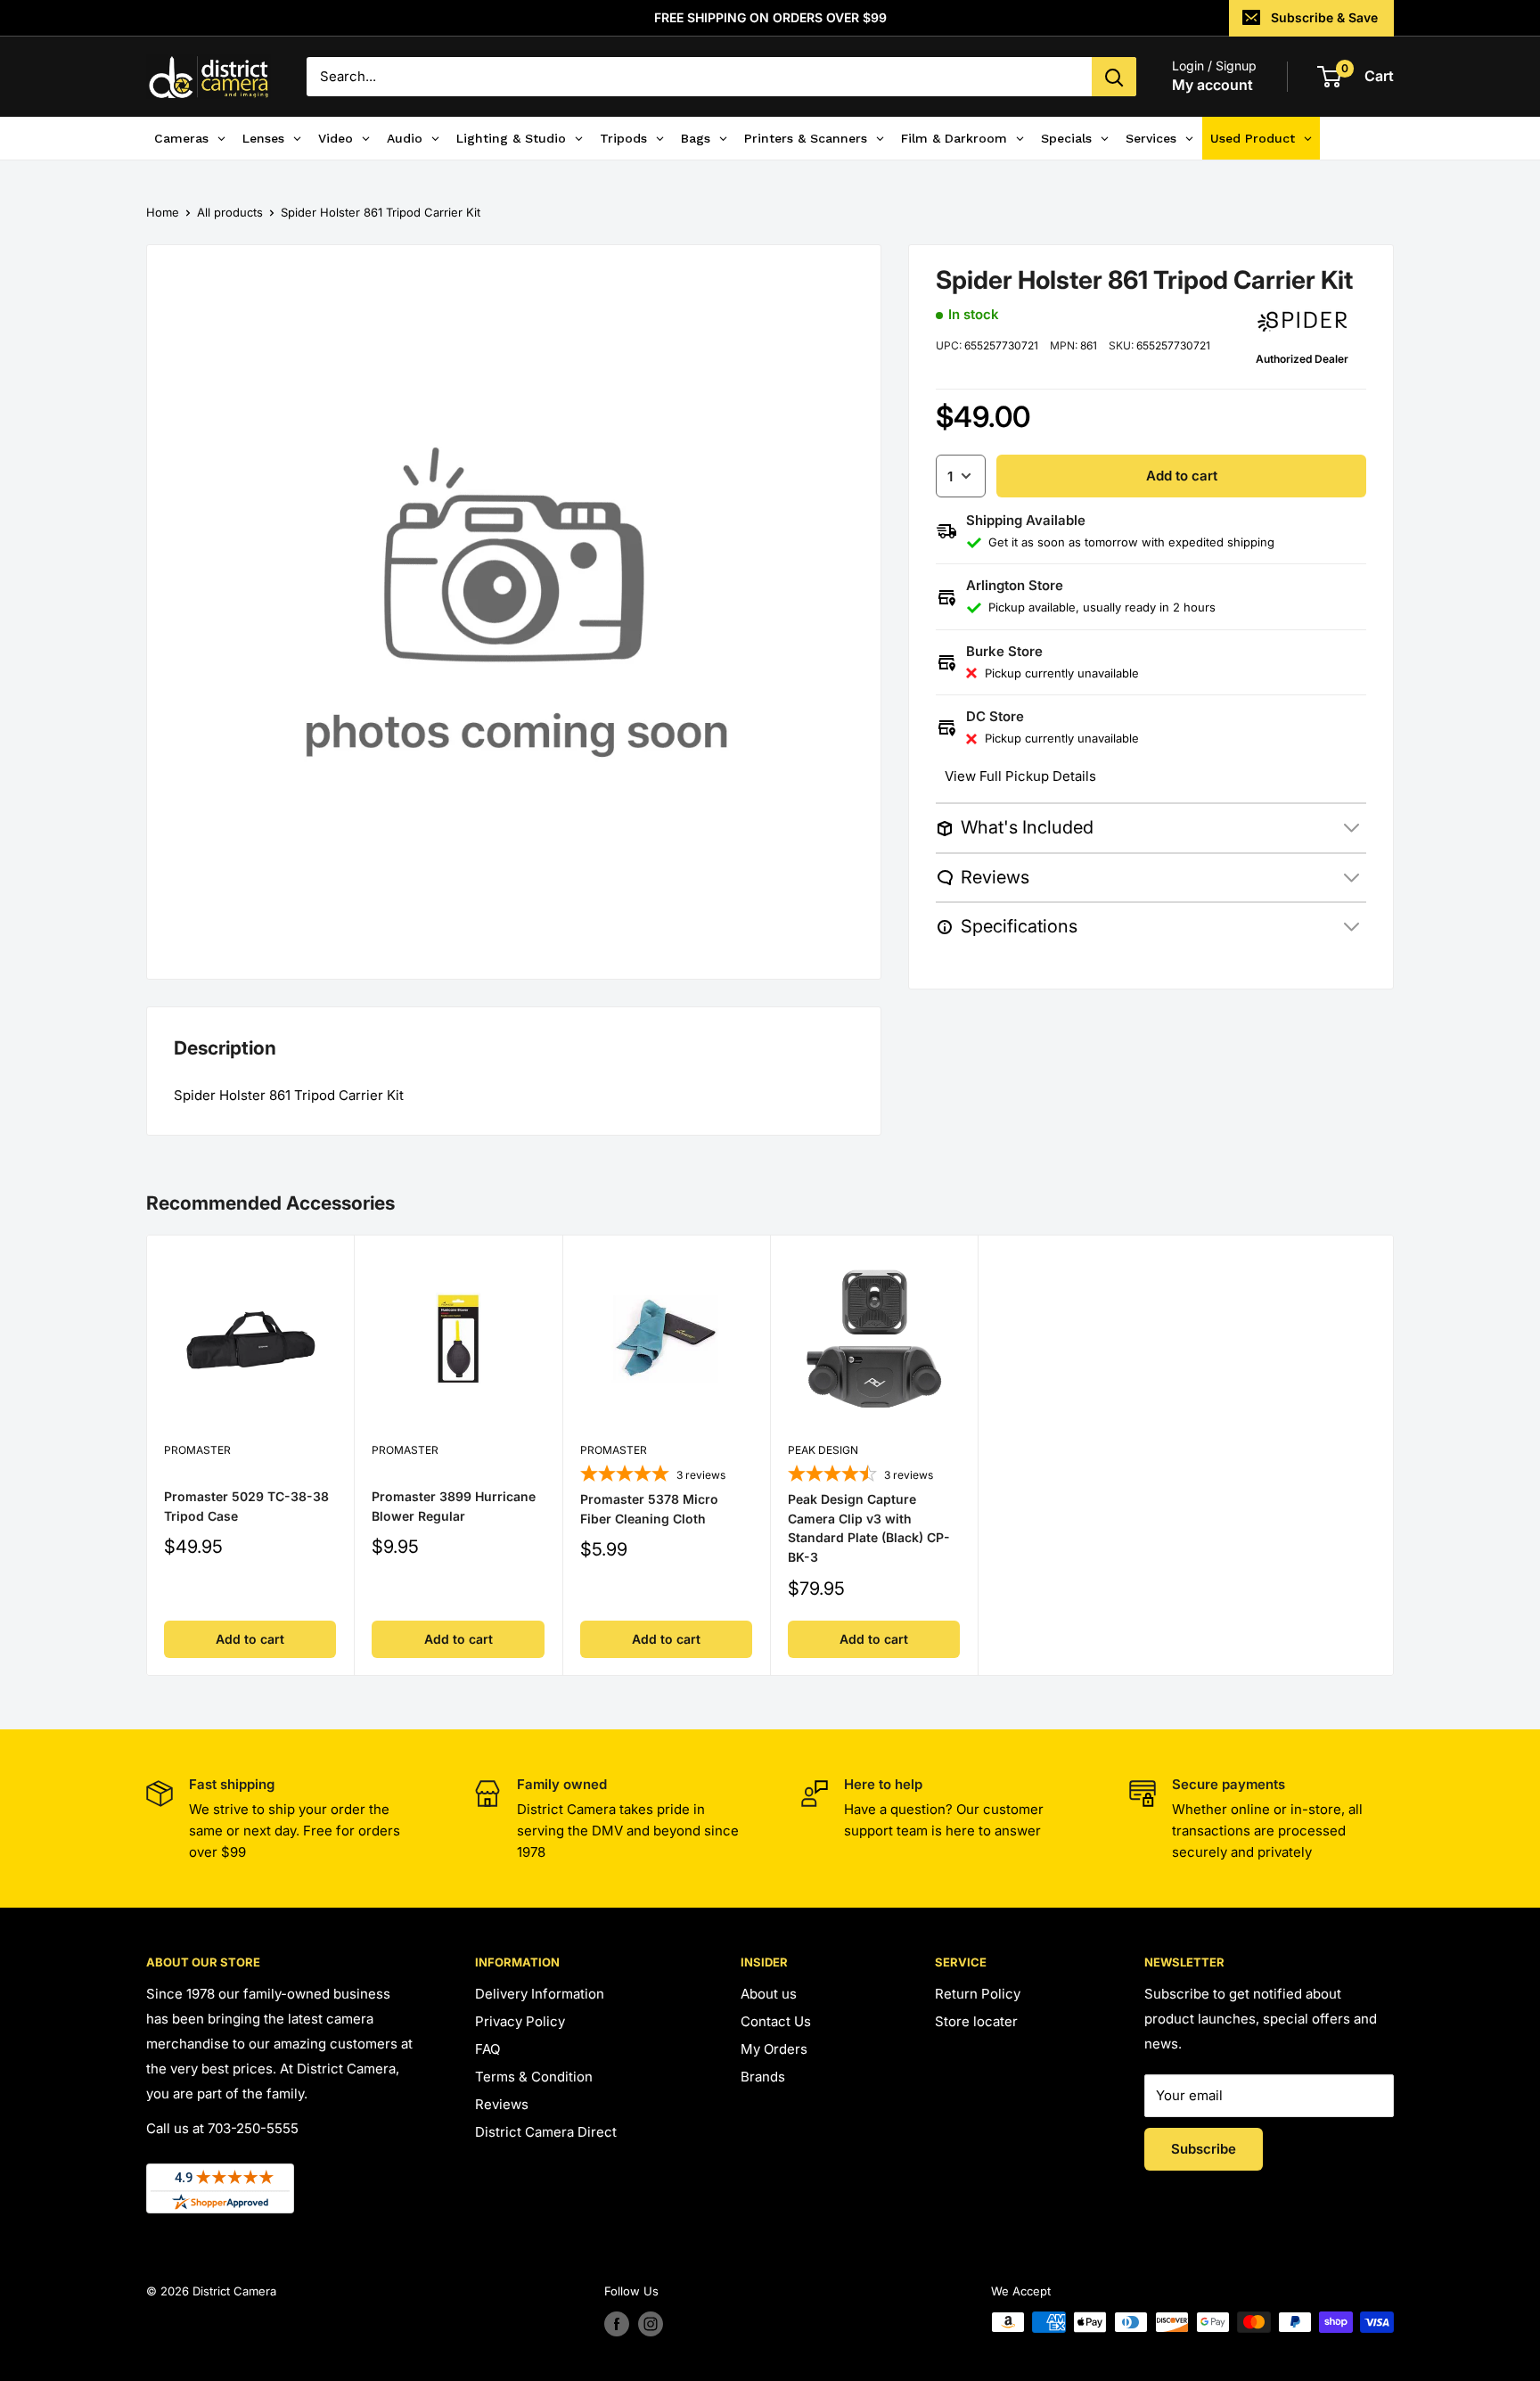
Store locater (976, 2021)
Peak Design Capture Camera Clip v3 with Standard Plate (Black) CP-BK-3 (869, 1528)
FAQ (487, 2049)
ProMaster (197, 1450)
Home (163, 212)
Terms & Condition (534, 2077)
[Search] (1114, 77)
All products (230, 212)
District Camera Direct (546, 2132)
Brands (763, 2077)
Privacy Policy (520, 2021)
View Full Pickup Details (1020, 776)
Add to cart (1182, 476)
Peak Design (823, 1450)
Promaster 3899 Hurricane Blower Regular (454, 1506)
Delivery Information (540, 1994)
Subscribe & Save (1324, 17)
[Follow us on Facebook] (617, 2324)
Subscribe (1204, 2149)
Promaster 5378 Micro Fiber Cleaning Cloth (649, 1509)
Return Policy (978, 1994)
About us (769, 1994)
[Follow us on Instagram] (651, 2324)
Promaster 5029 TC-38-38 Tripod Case (246, 1506)
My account (1212, 85)
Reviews (502, 2104)
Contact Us (776, 2021)
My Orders (774, 2049)
